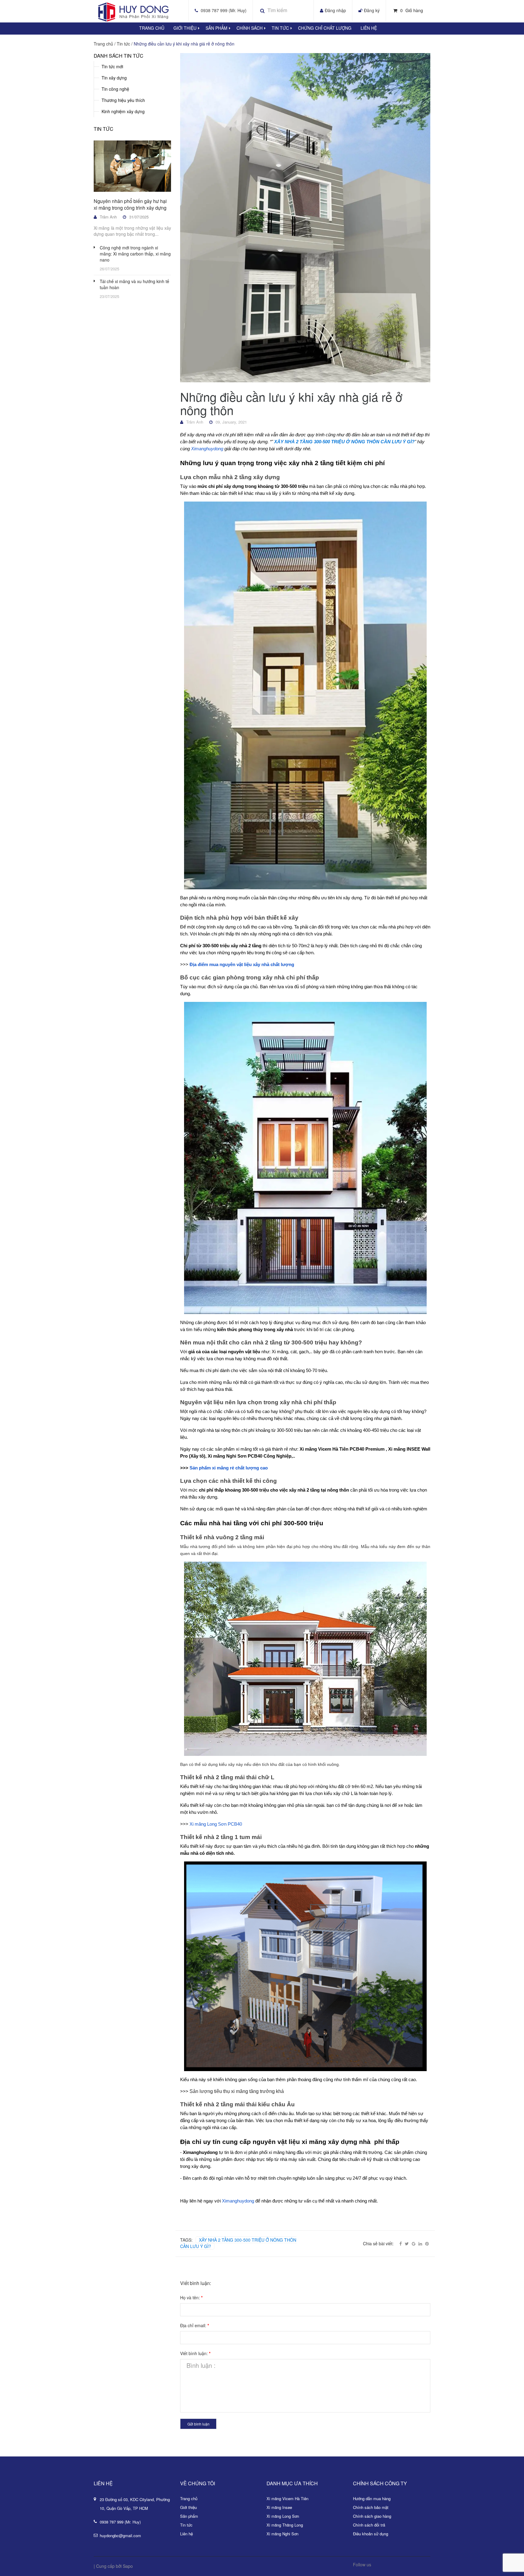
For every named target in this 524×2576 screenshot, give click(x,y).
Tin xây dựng (114, 78)
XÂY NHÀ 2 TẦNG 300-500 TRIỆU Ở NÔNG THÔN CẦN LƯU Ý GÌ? (238, 2243)
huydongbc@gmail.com (120, 2535)
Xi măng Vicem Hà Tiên (287, 2498)
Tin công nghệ (115, 89)
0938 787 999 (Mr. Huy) (224, 10)
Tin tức (280, 28)
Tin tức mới (112, 66)
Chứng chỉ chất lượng (325, 28)
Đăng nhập (335, 10)
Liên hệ (369, 28)
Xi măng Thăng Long (285, 2525)
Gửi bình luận (198, 2424)
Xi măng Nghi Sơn (282, 2534)
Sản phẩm (189, 2516)
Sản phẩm (217, 28)
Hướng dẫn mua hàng (372, 2498)
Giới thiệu (185, 28)
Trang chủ (152, 28)
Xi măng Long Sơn (283, 2516)
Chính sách (250, 28)
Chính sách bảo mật (371, 2507)
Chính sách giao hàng (372, 2516)
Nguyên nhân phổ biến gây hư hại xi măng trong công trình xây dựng (130, 204)
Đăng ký (372, 10)
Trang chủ (189, 2498)
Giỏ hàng (412, 10)
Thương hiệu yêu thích (123, 100)
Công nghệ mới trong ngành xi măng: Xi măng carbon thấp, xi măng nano (135, 254)
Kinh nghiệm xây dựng (123, 111)
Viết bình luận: (195, 2353)
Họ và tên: (191, 2297)
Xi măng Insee (279, 2507)
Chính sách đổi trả (369, 2525)
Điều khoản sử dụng (371, 2534)
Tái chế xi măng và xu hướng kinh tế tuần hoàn (134, 284)
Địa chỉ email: (195, 2325)
